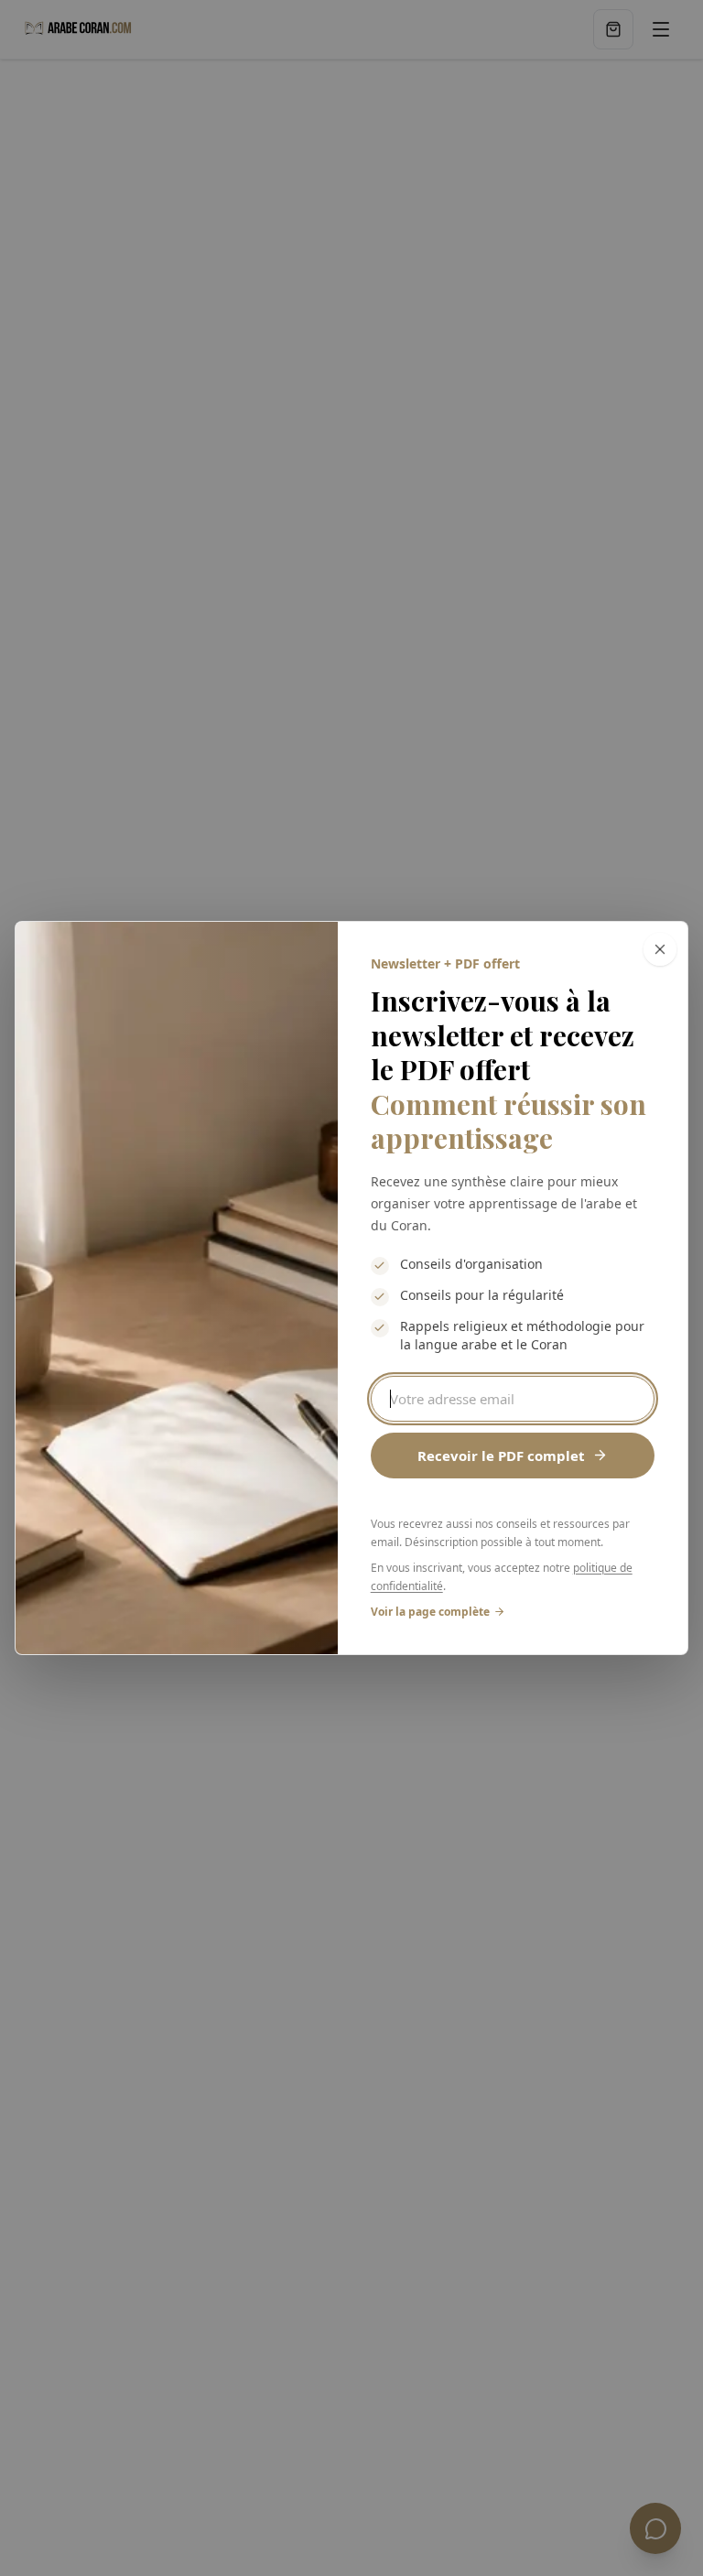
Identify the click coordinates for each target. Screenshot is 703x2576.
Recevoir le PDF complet (501, 1456)
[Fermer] (660, 949)
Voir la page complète (430, 1612)
